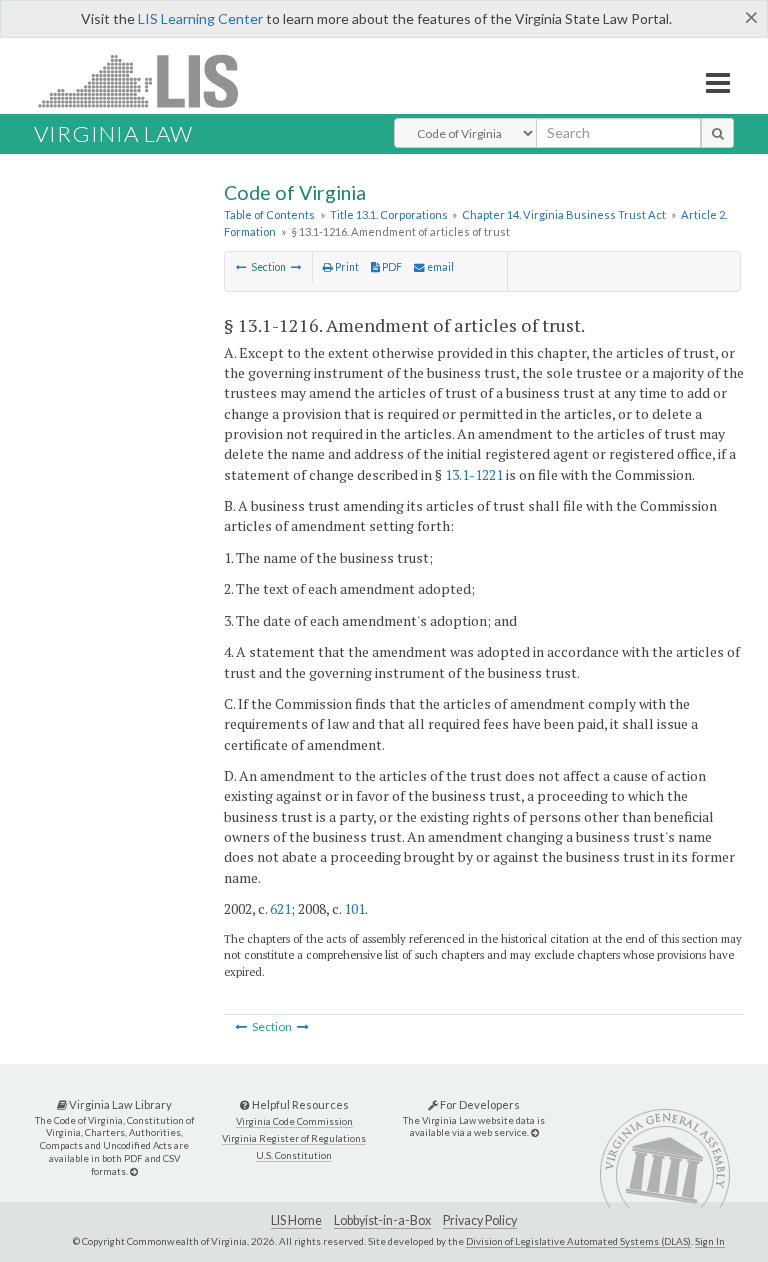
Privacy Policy (480, 1220)
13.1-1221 (474, 474)
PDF (391, 267)
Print (346, 267)
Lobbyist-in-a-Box (382, 1220)
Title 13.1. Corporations (389, 214)
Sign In (710, 1241)
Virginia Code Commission (294, 1121)
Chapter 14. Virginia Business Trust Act (564, 214)
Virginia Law (113, 133)
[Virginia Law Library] (134, 1171)
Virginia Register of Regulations (294, 1138)
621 (280, 908)
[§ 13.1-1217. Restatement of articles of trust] (296, 267)
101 (354, 908)
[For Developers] (535, 1132)
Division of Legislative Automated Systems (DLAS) (578, 1241)
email (439, 267)
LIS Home (296, 1220)
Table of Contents (269, 214)
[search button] (717, 133)
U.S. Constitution (294, 1155)
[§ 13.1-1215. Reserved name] (241, 267)
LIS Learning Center (200, 18)
